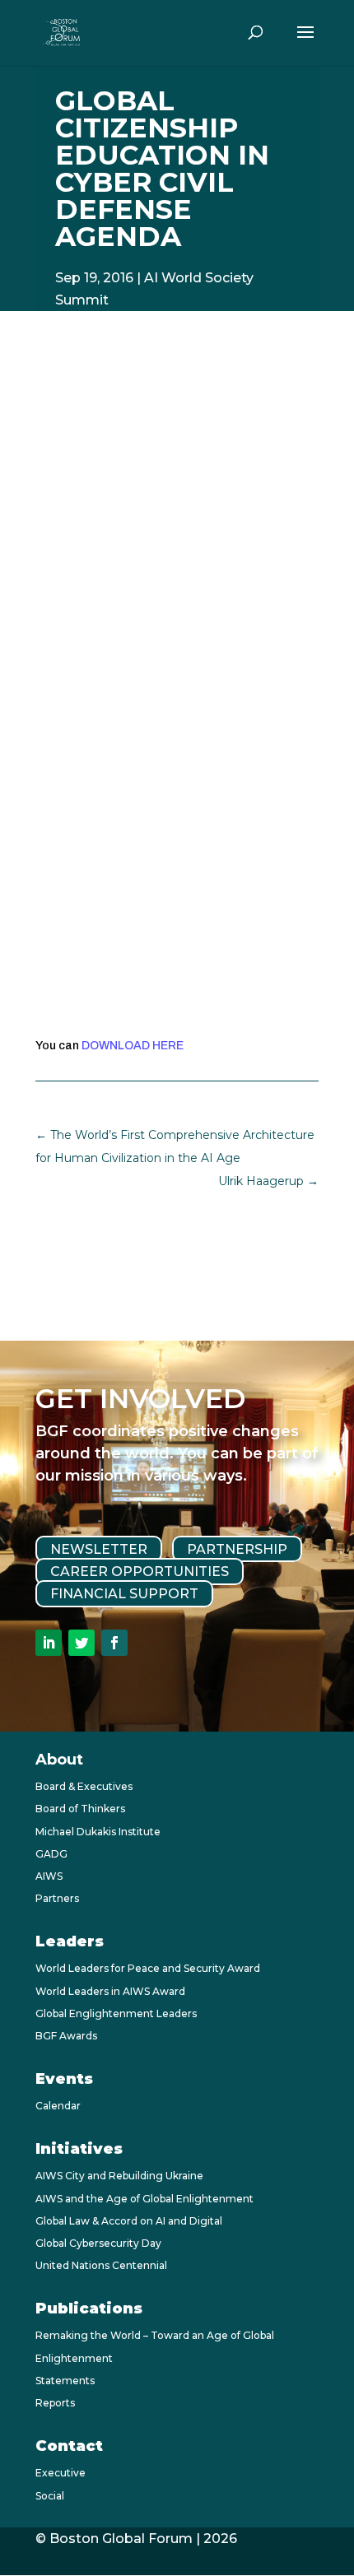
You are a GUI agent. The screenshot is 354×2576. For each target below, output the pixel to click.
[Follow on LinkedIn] (49, 1643)
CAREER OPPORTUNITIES (140, 1572)
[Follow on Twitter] (82, 1643)
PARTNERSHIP (237, 1549)
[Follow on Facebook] (114, 1643)
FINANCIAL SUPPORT (124, 1594)
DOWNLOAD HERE (133, 1046)
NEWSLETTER (99, 1549)
